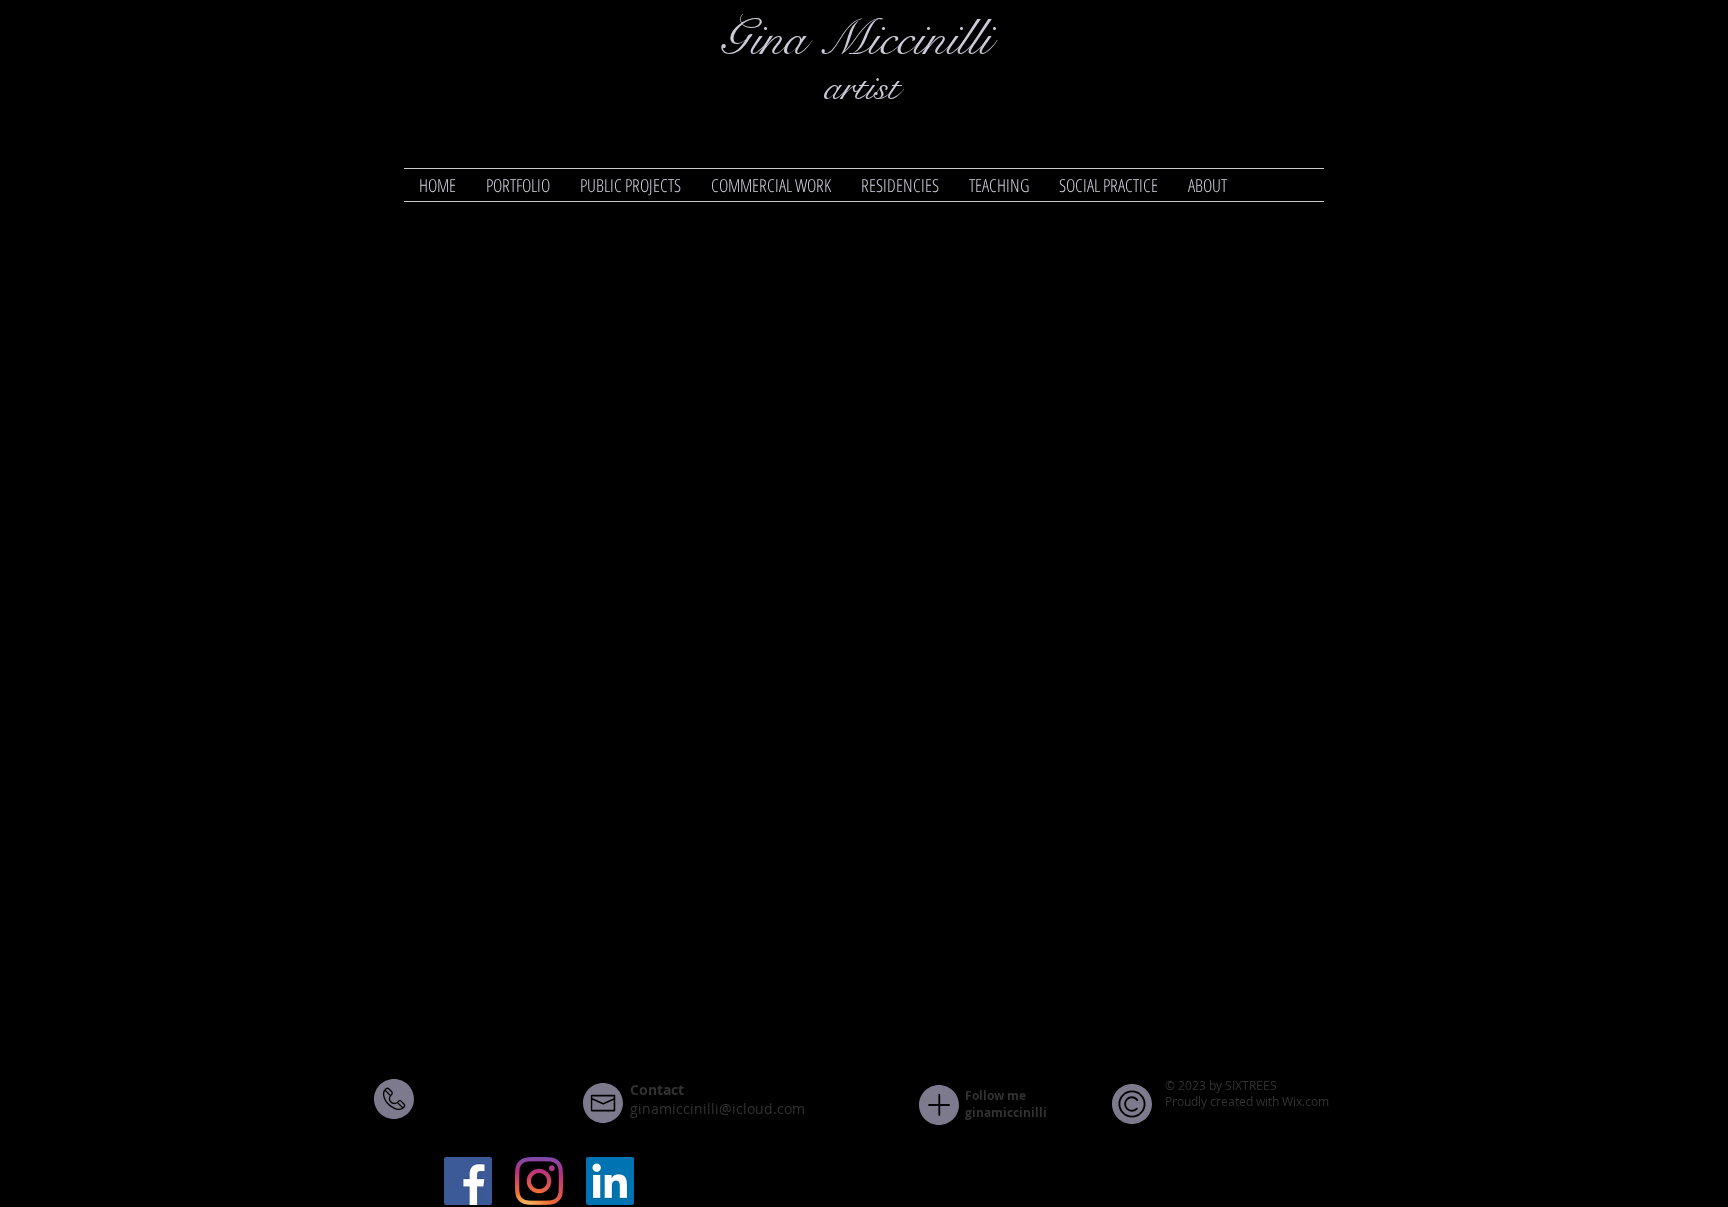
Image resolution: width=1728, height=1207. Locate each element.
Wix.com (1305, 1101)
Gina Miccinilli (855, 39)
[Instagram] (539, 1181)
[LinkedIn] (610, 1181)
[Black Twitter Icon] (1271, 1131)
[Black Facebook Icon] (1233, 1131)
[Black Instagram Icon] (1309, 1131)
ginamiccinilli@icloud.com (717, 1108)
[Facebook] (468, 1181)
